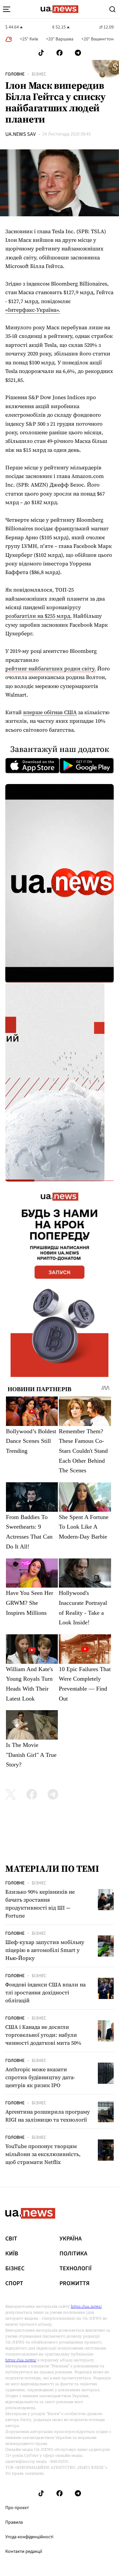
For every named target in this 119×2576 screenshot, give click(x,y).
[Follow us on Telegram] (78, 53)
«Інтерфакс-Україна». (33, 310)
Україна (71, 2239)
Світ (11, 2239)
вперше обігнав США (50, 712)
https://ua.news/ (86, 2306)
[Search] (112, 9)
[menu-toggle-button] (7, 9)
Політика (73, 2254)
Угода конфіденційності (29, 2537)
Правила (14, 2522)
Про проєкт (17, 2508)
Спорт (14, 2284)
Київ (12, 2254)
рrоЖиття (75, 2284)
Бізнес (39, 74)
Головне (15, 74)
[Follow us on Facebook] (59, 53)
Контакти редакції (24, 2551)
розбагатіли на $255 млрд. (39, 616)
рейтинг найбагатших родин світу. (51, 668)
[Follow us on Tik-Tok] (41, 53)
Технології (76, 2269)
